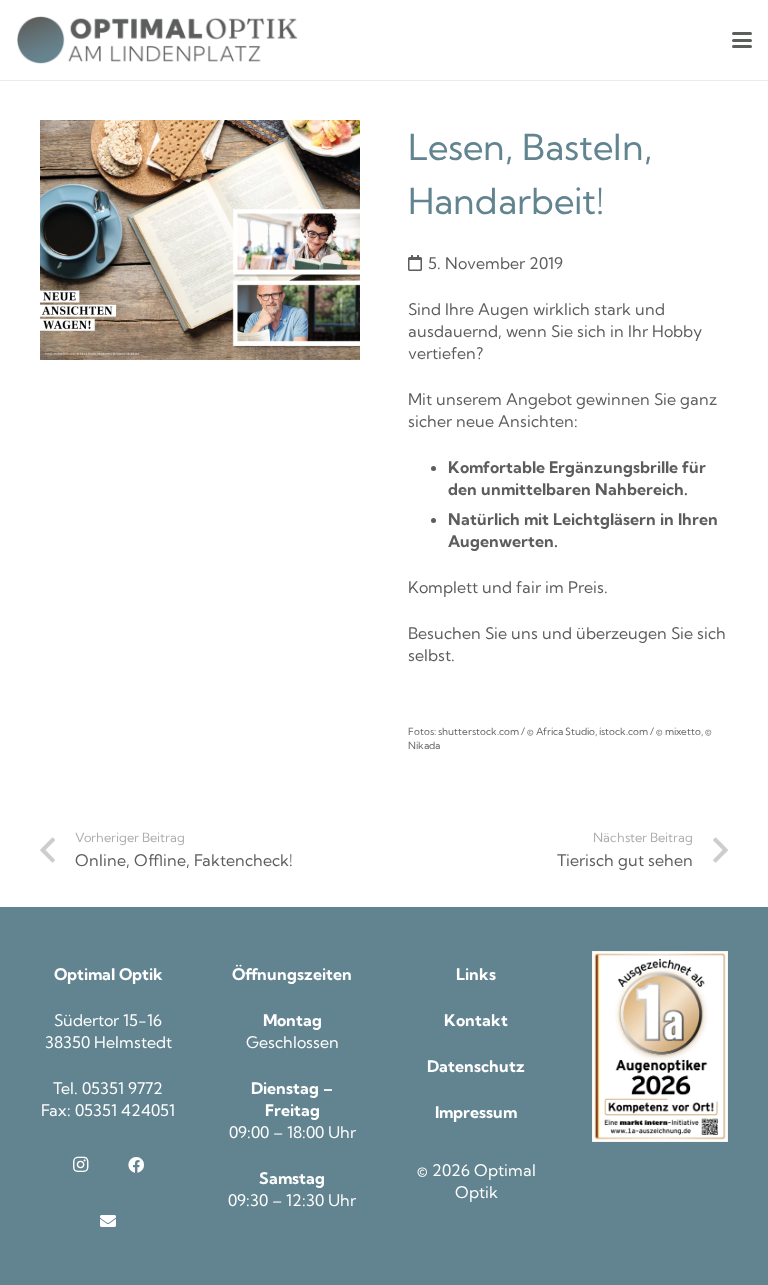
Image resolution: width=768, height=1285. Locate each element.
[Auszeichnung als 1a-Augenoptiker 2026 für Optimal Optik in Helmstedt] (660, 1047)
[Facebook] (136, 1165)
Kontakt (476, 1020)
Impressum (476, 1112)
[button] (742, 40)
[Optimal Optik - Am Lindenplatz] (157, 40)
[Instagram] (80, 1165)
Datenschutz (476, 1066)
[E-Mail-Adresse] (108, 1221)
